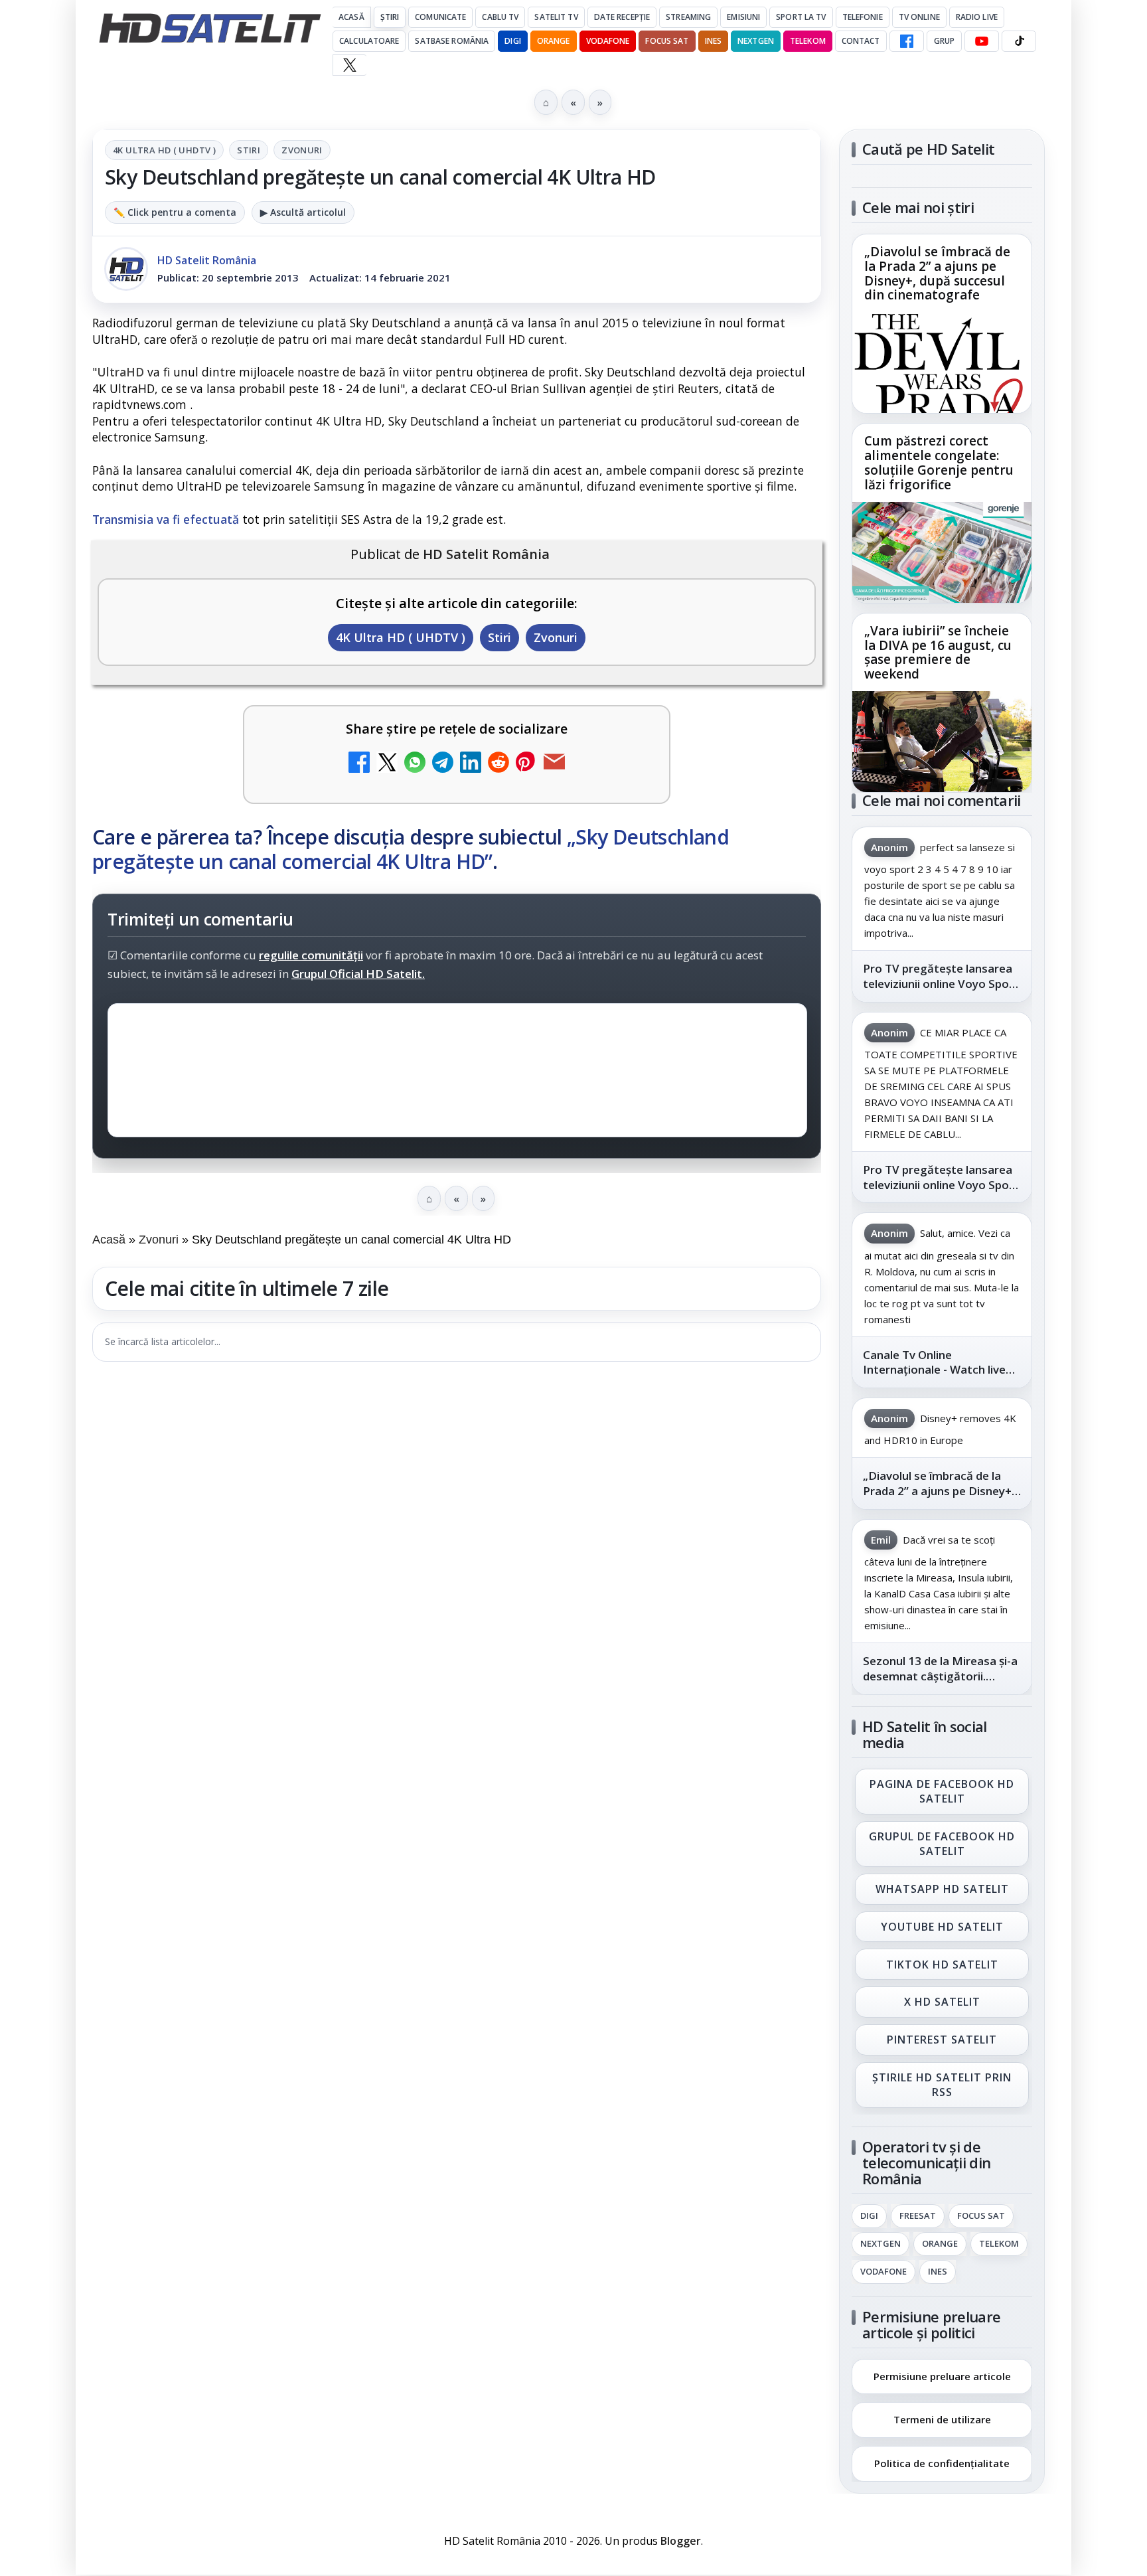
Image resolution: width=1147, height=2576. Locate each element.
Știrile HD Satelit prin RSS (942, 2085)
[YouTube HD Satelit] (982, 41)
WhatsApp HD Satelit (942, 1889)
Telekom (808, 41)
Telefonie (863, 17)
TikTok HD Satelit (942, 1965)
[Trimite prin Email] (554, 764)
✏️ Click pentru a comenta (175, 212)
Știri (390, 17)
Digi (869, 2216)
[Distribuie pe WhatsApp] (415, 764)
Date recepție (622, 17)
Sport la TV (801, 17)
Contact (861, 41)
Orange (554, 41)
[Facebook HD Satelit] (907, 41)
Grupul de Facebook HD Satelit (942, 1844)
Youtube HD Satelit (942, 1927)
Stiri (249, 150)
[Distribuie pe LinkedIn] (471, 764)
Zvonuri (302, 150)
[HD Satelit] (210, 28)
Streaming (688, 17)
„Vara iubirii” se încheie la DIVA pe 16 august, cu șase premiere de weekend (938, 653)
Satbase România (452, 41)
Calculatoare (369, 41)
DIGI (512, 41)
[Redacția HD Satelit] (126, 269)
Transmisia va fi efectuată (166, 519)
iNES (713, 41)
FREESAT (918, 2216)
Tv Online (919, 17)
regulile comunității (311, 956)
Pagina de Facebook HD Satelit (942, 1791)
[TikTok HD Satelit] (1019, 41)
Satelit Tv (556, 17)
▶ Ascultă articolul (303, 212)
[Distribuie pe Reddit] (498, 764)
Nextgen (756, 41)
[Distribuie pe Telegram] (443, 764)
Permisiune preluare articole (942, 2375)
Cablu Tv (500, 17)
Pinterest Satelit (942, 2040)
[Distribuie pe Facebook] (359, 764)
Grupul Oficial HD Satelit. (358, 974)
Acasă (351, 17)
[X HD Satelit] (349, 65)
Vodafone (608, 41)
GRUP (944, 41)
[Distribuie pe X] (387, 764)
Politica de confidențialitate (942, 2463)
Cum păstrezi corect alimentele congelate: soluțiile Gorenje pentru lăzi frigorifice (939, 463)
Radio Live (977, 17)
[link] (942, 324)
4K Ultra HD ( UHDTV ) (164, 150)
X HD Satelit (942, 2002)
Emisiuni (743, 17)
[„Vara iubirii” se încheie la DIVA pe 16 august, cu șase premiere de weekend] (942, 742)
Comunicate (440, 17)
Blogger (681, 2541)
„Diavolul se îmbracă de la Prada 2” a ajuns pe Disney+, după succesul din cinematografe (937, 274)
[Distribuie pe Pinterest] (526, 764)
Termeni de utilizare (942, 2419)
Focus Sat (667, 41)
